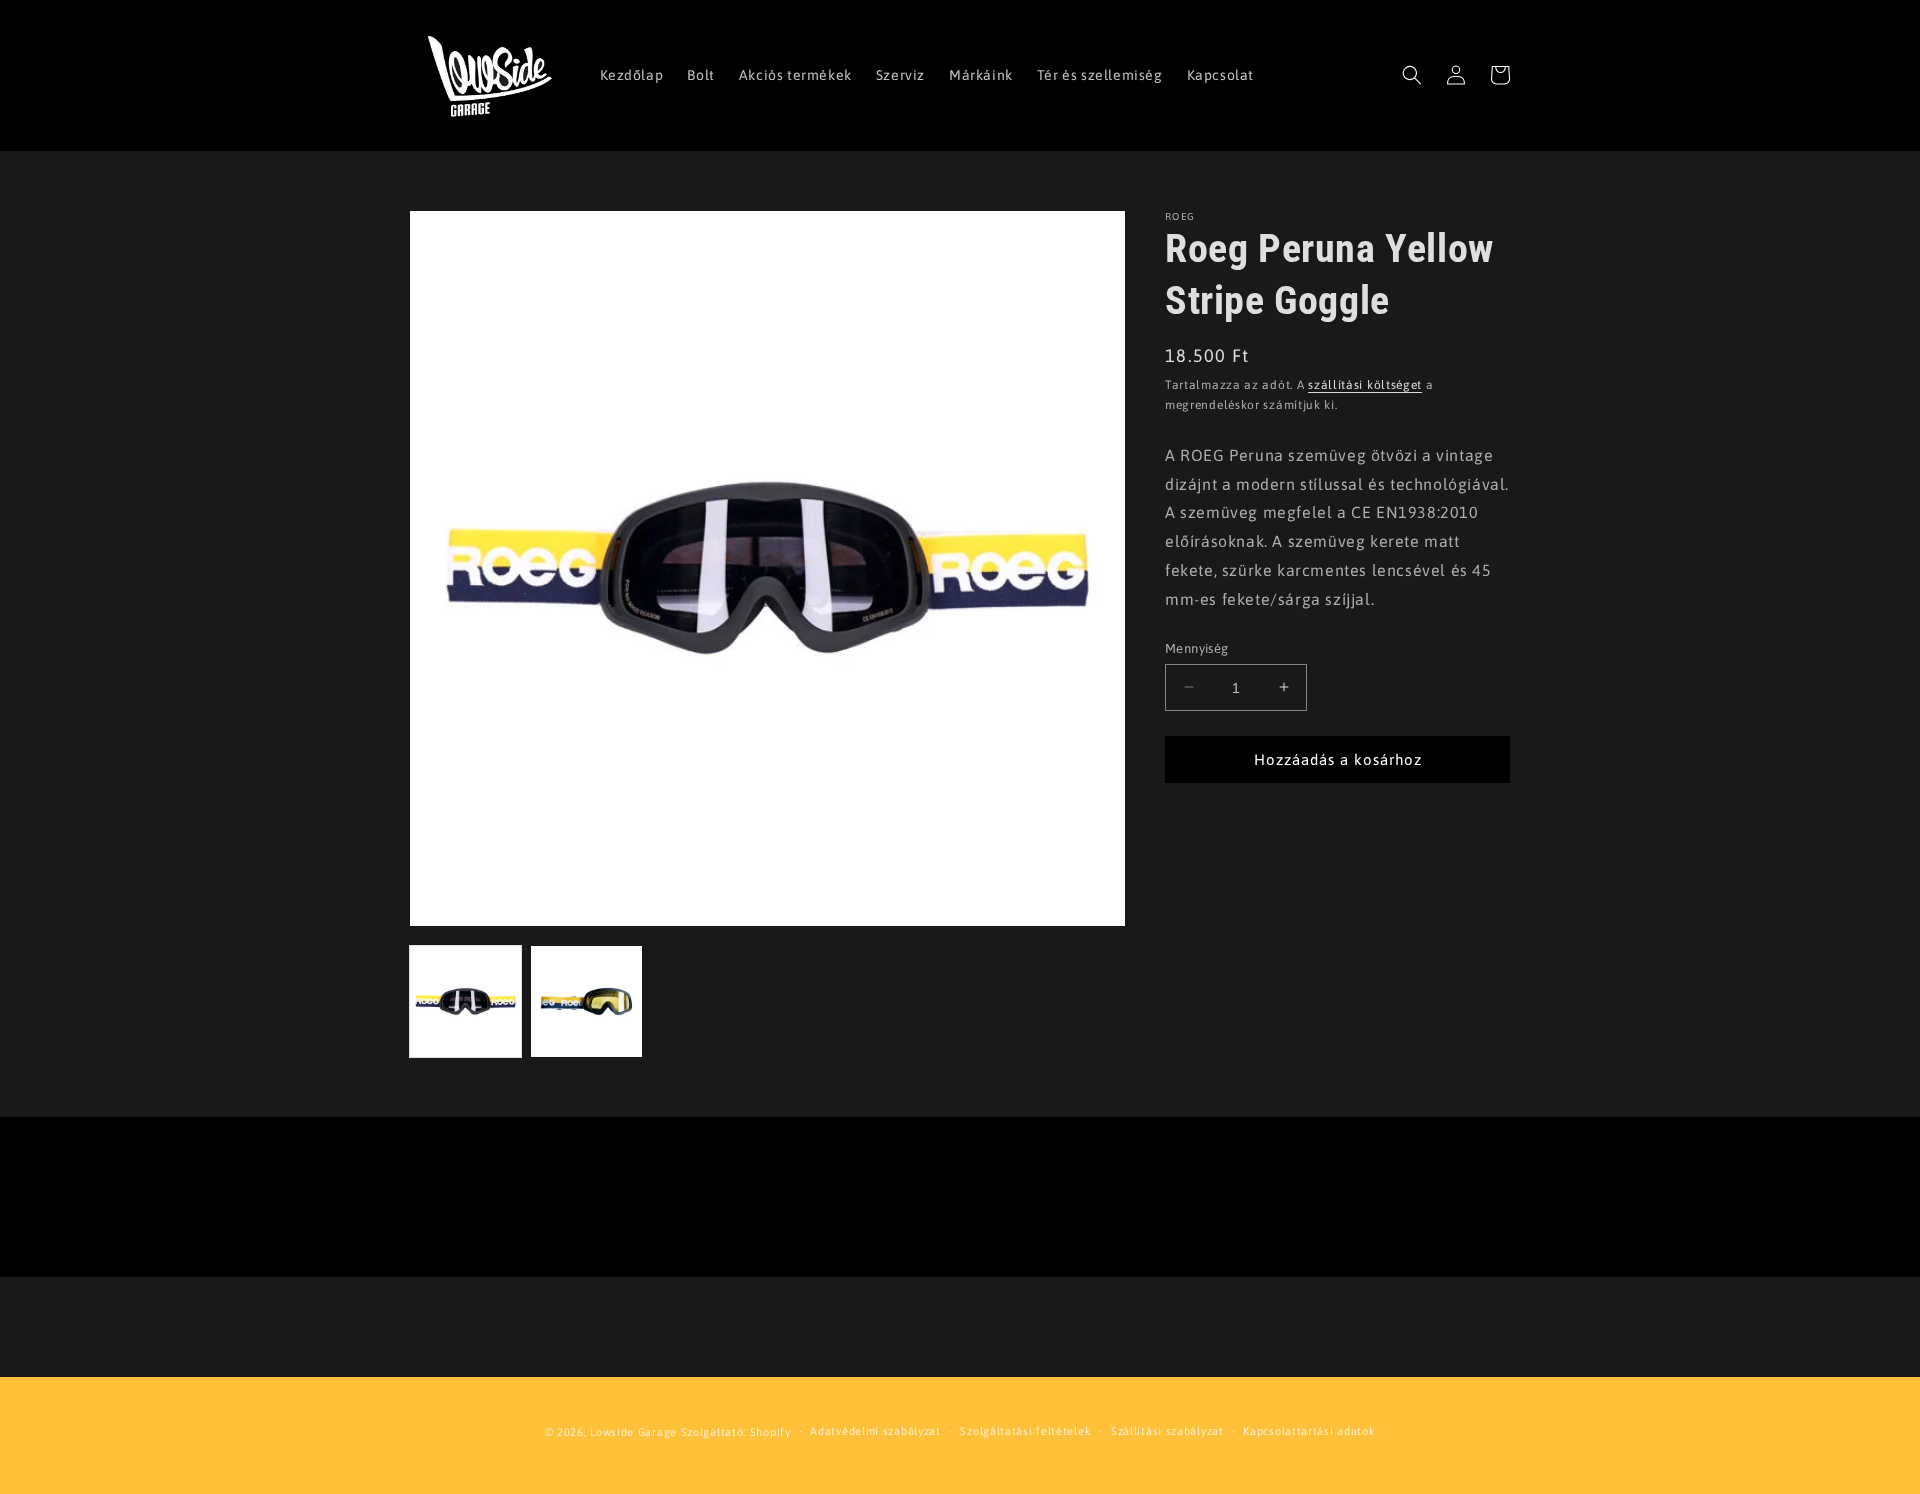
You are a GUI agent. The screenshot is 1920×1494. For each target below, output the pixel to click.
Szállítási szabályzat (1167, 1431)
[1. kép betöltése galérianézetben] (465, 1001)
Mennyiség (1197, 647)
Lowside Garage (633, 1432)
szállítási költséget (1365, 385)
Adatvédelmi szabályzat (875, 1431)
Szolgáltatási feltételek (1025, 1431)
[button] (1412, 75)
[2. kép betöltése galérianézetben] (586, 1001)
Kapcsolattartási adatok (1309, 1431)
